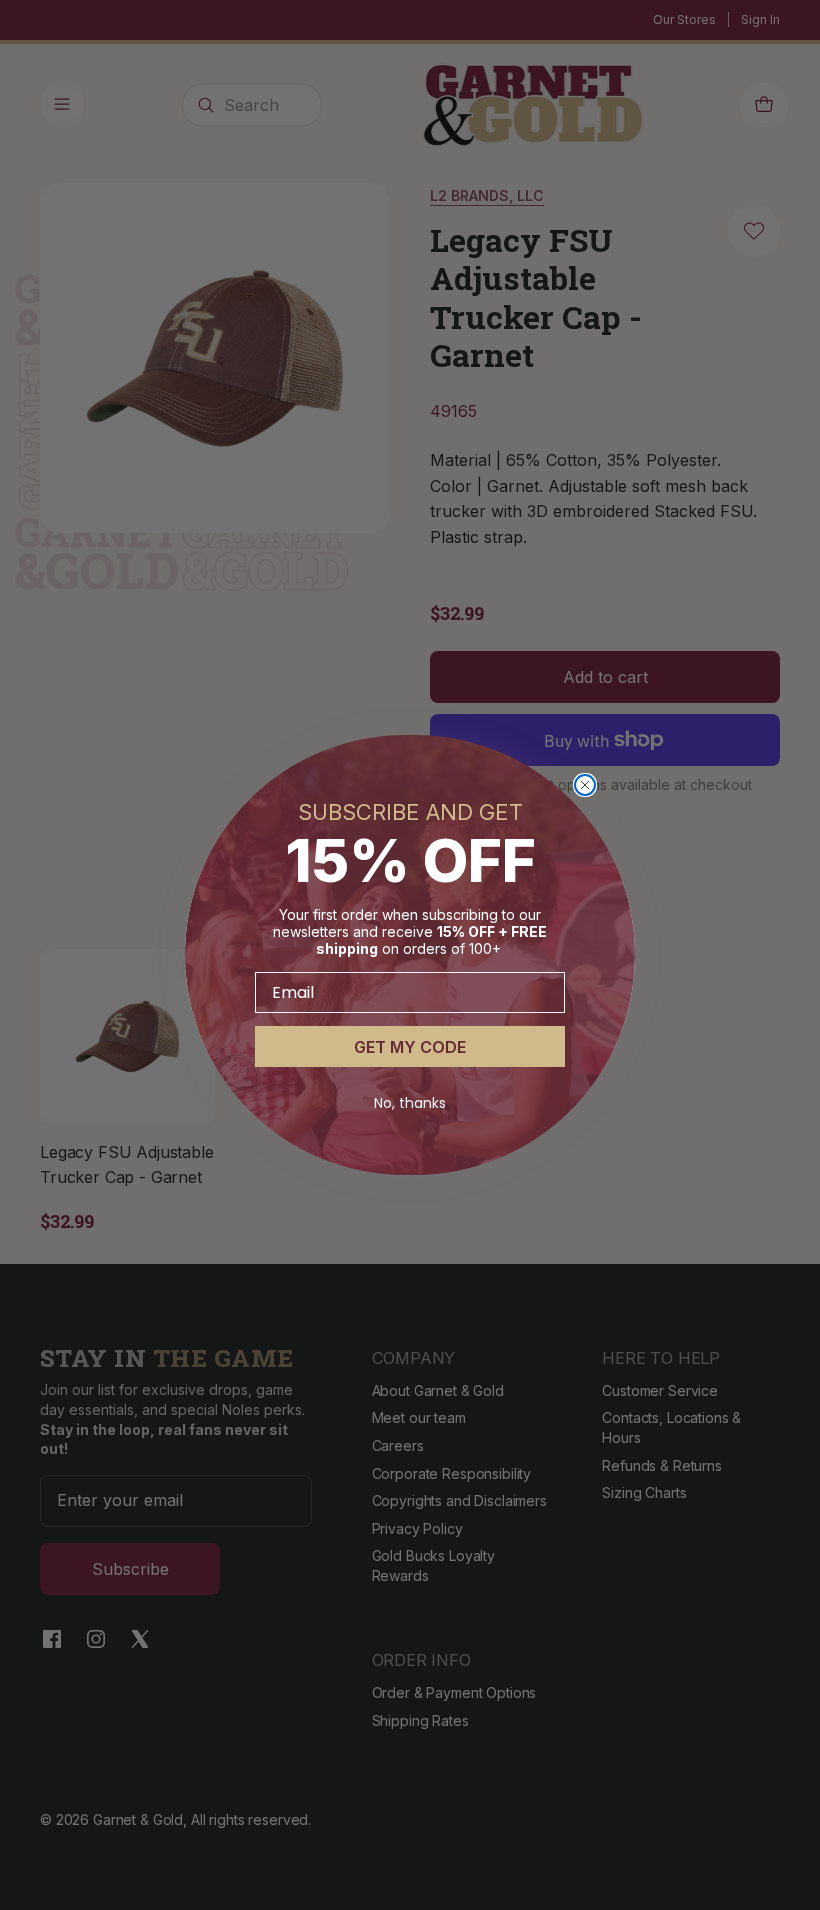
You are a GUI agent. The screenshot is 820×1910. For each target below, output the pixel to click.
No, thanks (410, 1103)
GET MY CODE (410, 1047)
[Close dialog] (585, 785)
